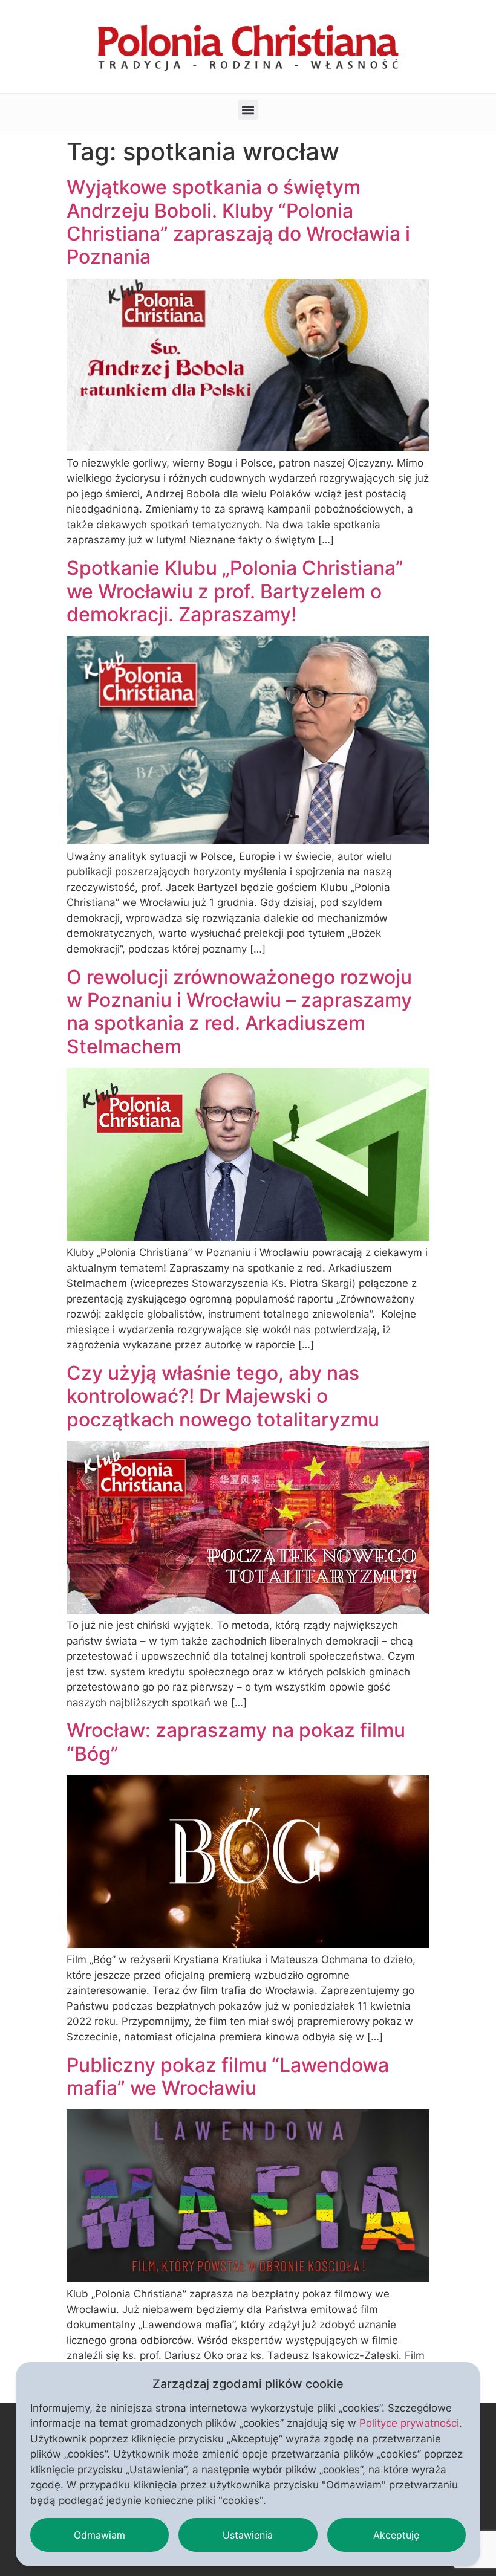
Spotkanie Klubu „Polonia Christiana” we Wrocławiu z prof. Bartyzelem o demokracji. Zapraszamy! (235, 591)
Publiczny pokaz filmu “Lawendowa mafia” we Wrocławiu (228, 2076)
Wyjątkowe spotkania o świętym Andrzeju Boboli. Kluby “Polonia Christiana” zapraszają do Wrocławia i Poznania (238, 222)
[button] (248, 110)
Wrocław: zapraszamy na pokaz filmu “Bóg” (236, 1742)
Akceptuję (396, 2535)
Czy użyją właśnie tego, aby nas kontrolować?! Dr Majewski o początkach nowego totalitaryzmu (223, 1396)
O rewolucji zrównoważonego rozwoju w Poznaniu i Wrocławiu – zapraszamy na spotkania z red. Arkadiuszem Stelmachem (239, 1012)
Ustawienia (248, 2535)
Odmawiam (100, 2535)
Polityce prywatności (409, 2423)
